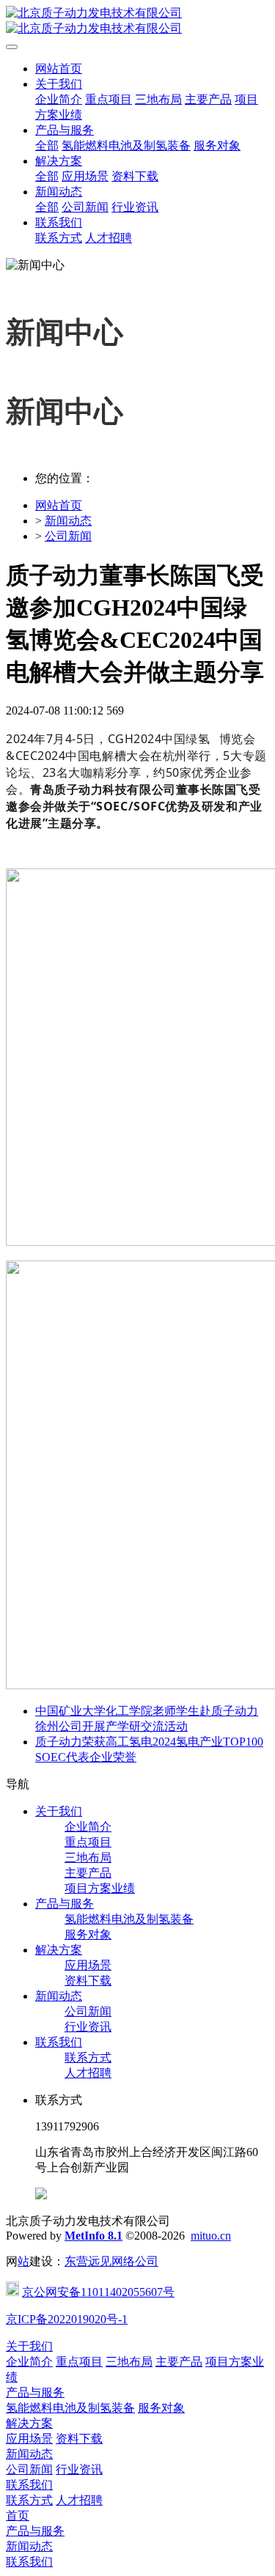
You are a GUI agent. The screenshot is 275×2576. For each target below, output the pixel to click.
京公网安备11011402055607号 (98, 2292)
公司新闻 (68, 536)
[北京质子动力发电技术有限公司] (137, 21)
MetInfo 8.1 (93, 2236)
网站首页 (59, 69)
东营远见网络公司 (111, 2261)
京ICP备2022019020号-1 (67, 2319)
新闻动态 (68, 521)
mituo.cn (211, 2236)
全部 (47, 145)
